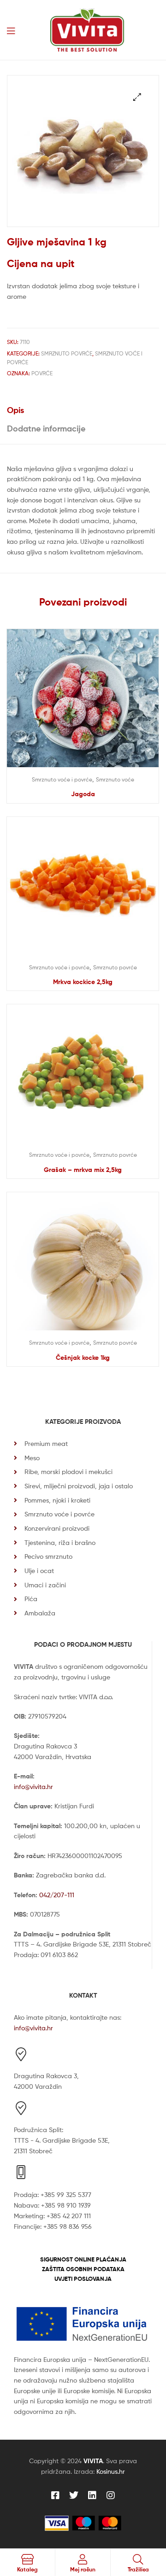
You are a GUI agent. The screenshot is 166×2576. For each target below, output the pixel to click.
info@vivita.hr (33, 1786)
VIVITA (93, 2461)
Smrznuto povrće (67, 353)
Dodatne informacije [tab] (46, 428)
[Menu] (11, 30)
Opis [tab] (15, 410)
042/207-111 (57, 1895)
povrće (42, 373)
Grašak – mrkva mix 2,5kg (83, 1170)
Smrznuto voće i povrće (62, 779)
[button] (137, 97)
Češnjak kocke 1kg (83, 1358)
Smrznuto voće (115, 779)
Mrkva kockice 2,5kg (83, 982)
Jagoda (83, 794)
